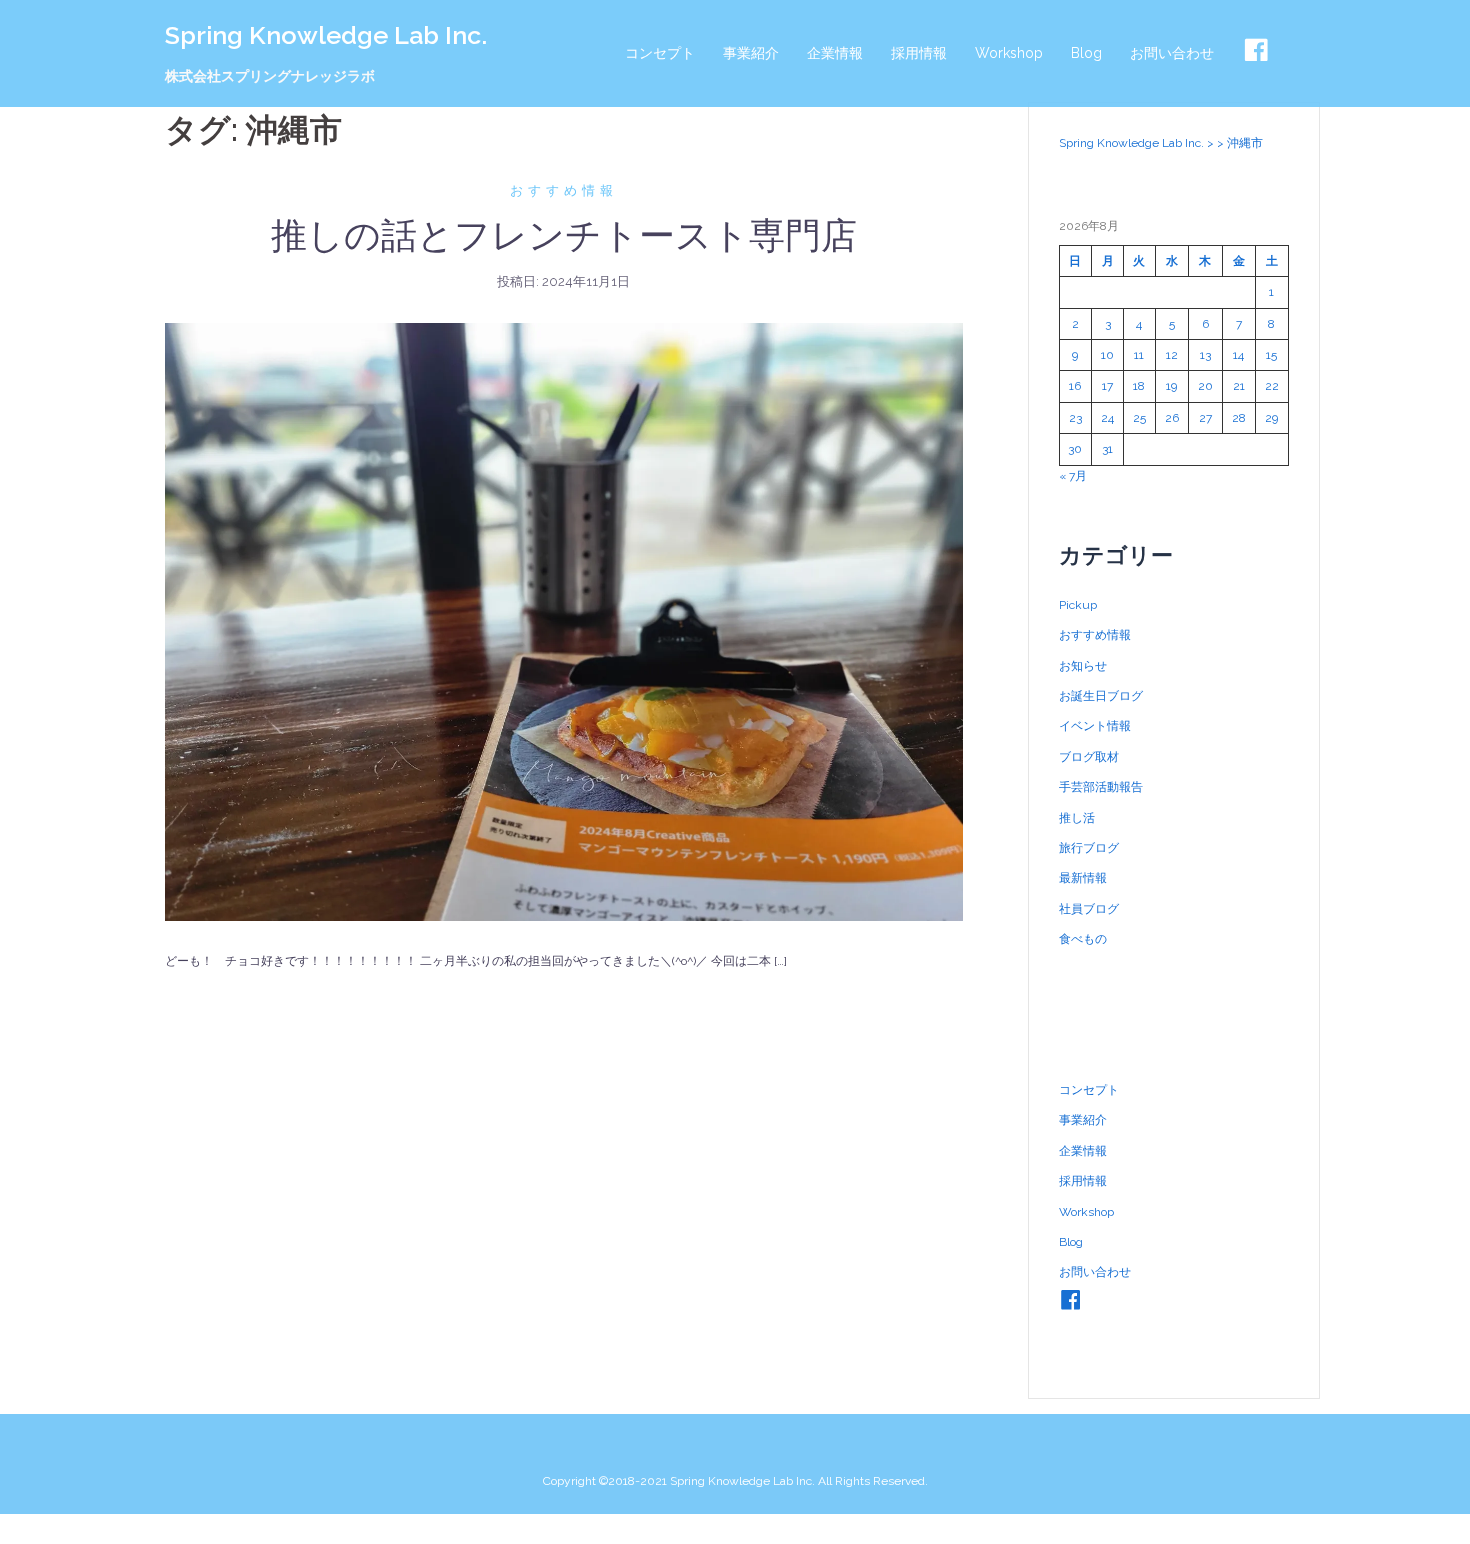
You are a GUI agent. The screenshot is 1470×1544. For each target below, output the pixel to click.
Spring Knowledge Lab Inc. (326, 35)
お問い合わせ (1172, 53)
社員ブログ (1089, 909)
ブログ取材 (1089, 757)
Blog (1086, 53)
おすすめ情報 (564, 190)
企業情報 (835, 53)
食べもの (1083, 939)
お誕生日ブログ (1101, 696)
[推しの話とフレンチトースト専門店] (564, 621)
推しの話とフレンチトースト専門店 (564, 235)
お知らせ (1083, 666)
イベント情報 (1095, 726)
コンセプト (660, 53)
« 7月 (1073, 476)
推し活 (1077, 818)
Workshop (1009, 53)
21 (1239, 386)
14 (1238, 355)
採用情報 (919, 53)
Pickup (1078, 605)
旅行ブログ (1089, 848)
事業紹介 (751, 53)
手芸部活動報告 (1101, 787)
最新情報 (1083, 878)
